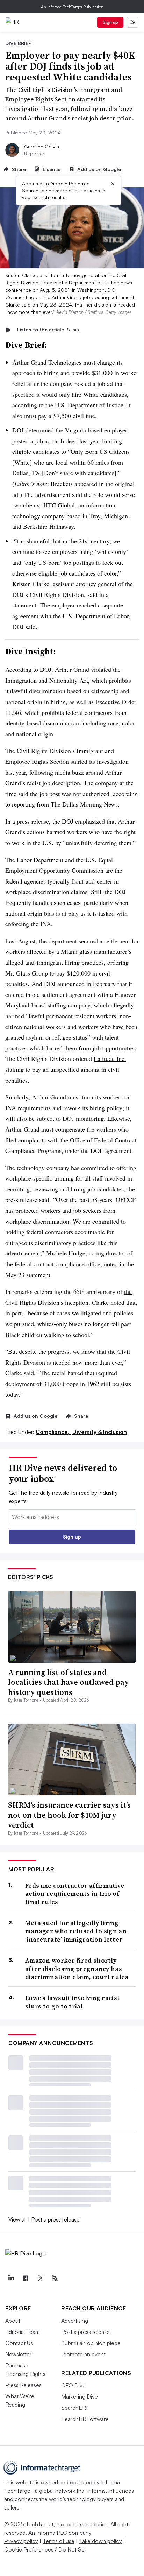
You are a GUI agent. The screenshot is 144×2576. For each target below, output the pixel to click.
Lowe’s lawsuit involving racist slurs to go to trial (73, 2002)
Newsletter (18, 2354)
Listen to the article (48, 330)
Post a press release (55, 2219)
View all (17, 2219)
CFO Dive (73, 2385)
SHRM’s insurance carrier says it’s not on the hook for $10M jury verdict (69, 1815)
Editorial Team (23, 2332)
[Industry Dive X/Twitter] (40, 2278)
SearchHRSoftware (85, 2419)
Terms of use (59, 2541)
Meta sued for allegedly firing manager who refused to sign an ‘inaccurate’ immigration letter (76, 1931)
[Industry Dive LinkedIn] (11, 2278)
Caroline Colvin (42, 146)
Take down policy (100, 2541)
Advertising (75, 2321)
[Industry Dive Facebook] (26, 2278)
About (13, 2321)
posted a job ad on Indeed (45, 441)
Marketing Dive (80, 2396)
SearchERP (75, 2408)
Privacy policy (21, 2541)
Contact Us (19, 2343)
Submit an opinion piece (91, 2343)
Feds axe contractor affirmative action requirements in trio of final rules (75, 1894)
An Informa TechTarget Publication (72, 7)
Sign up (110, 22)
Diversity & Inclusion (100, 1432)
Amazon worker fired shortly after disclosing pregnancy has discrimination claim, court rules (77, 1969)
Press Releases (23, 2385)
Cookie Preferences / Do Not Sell (45, 2549)
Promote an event (83, 2354)
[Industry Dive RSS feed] (55, 2278)
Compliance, (53, 1432)
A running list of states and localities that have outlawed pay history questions (69, 1682)
